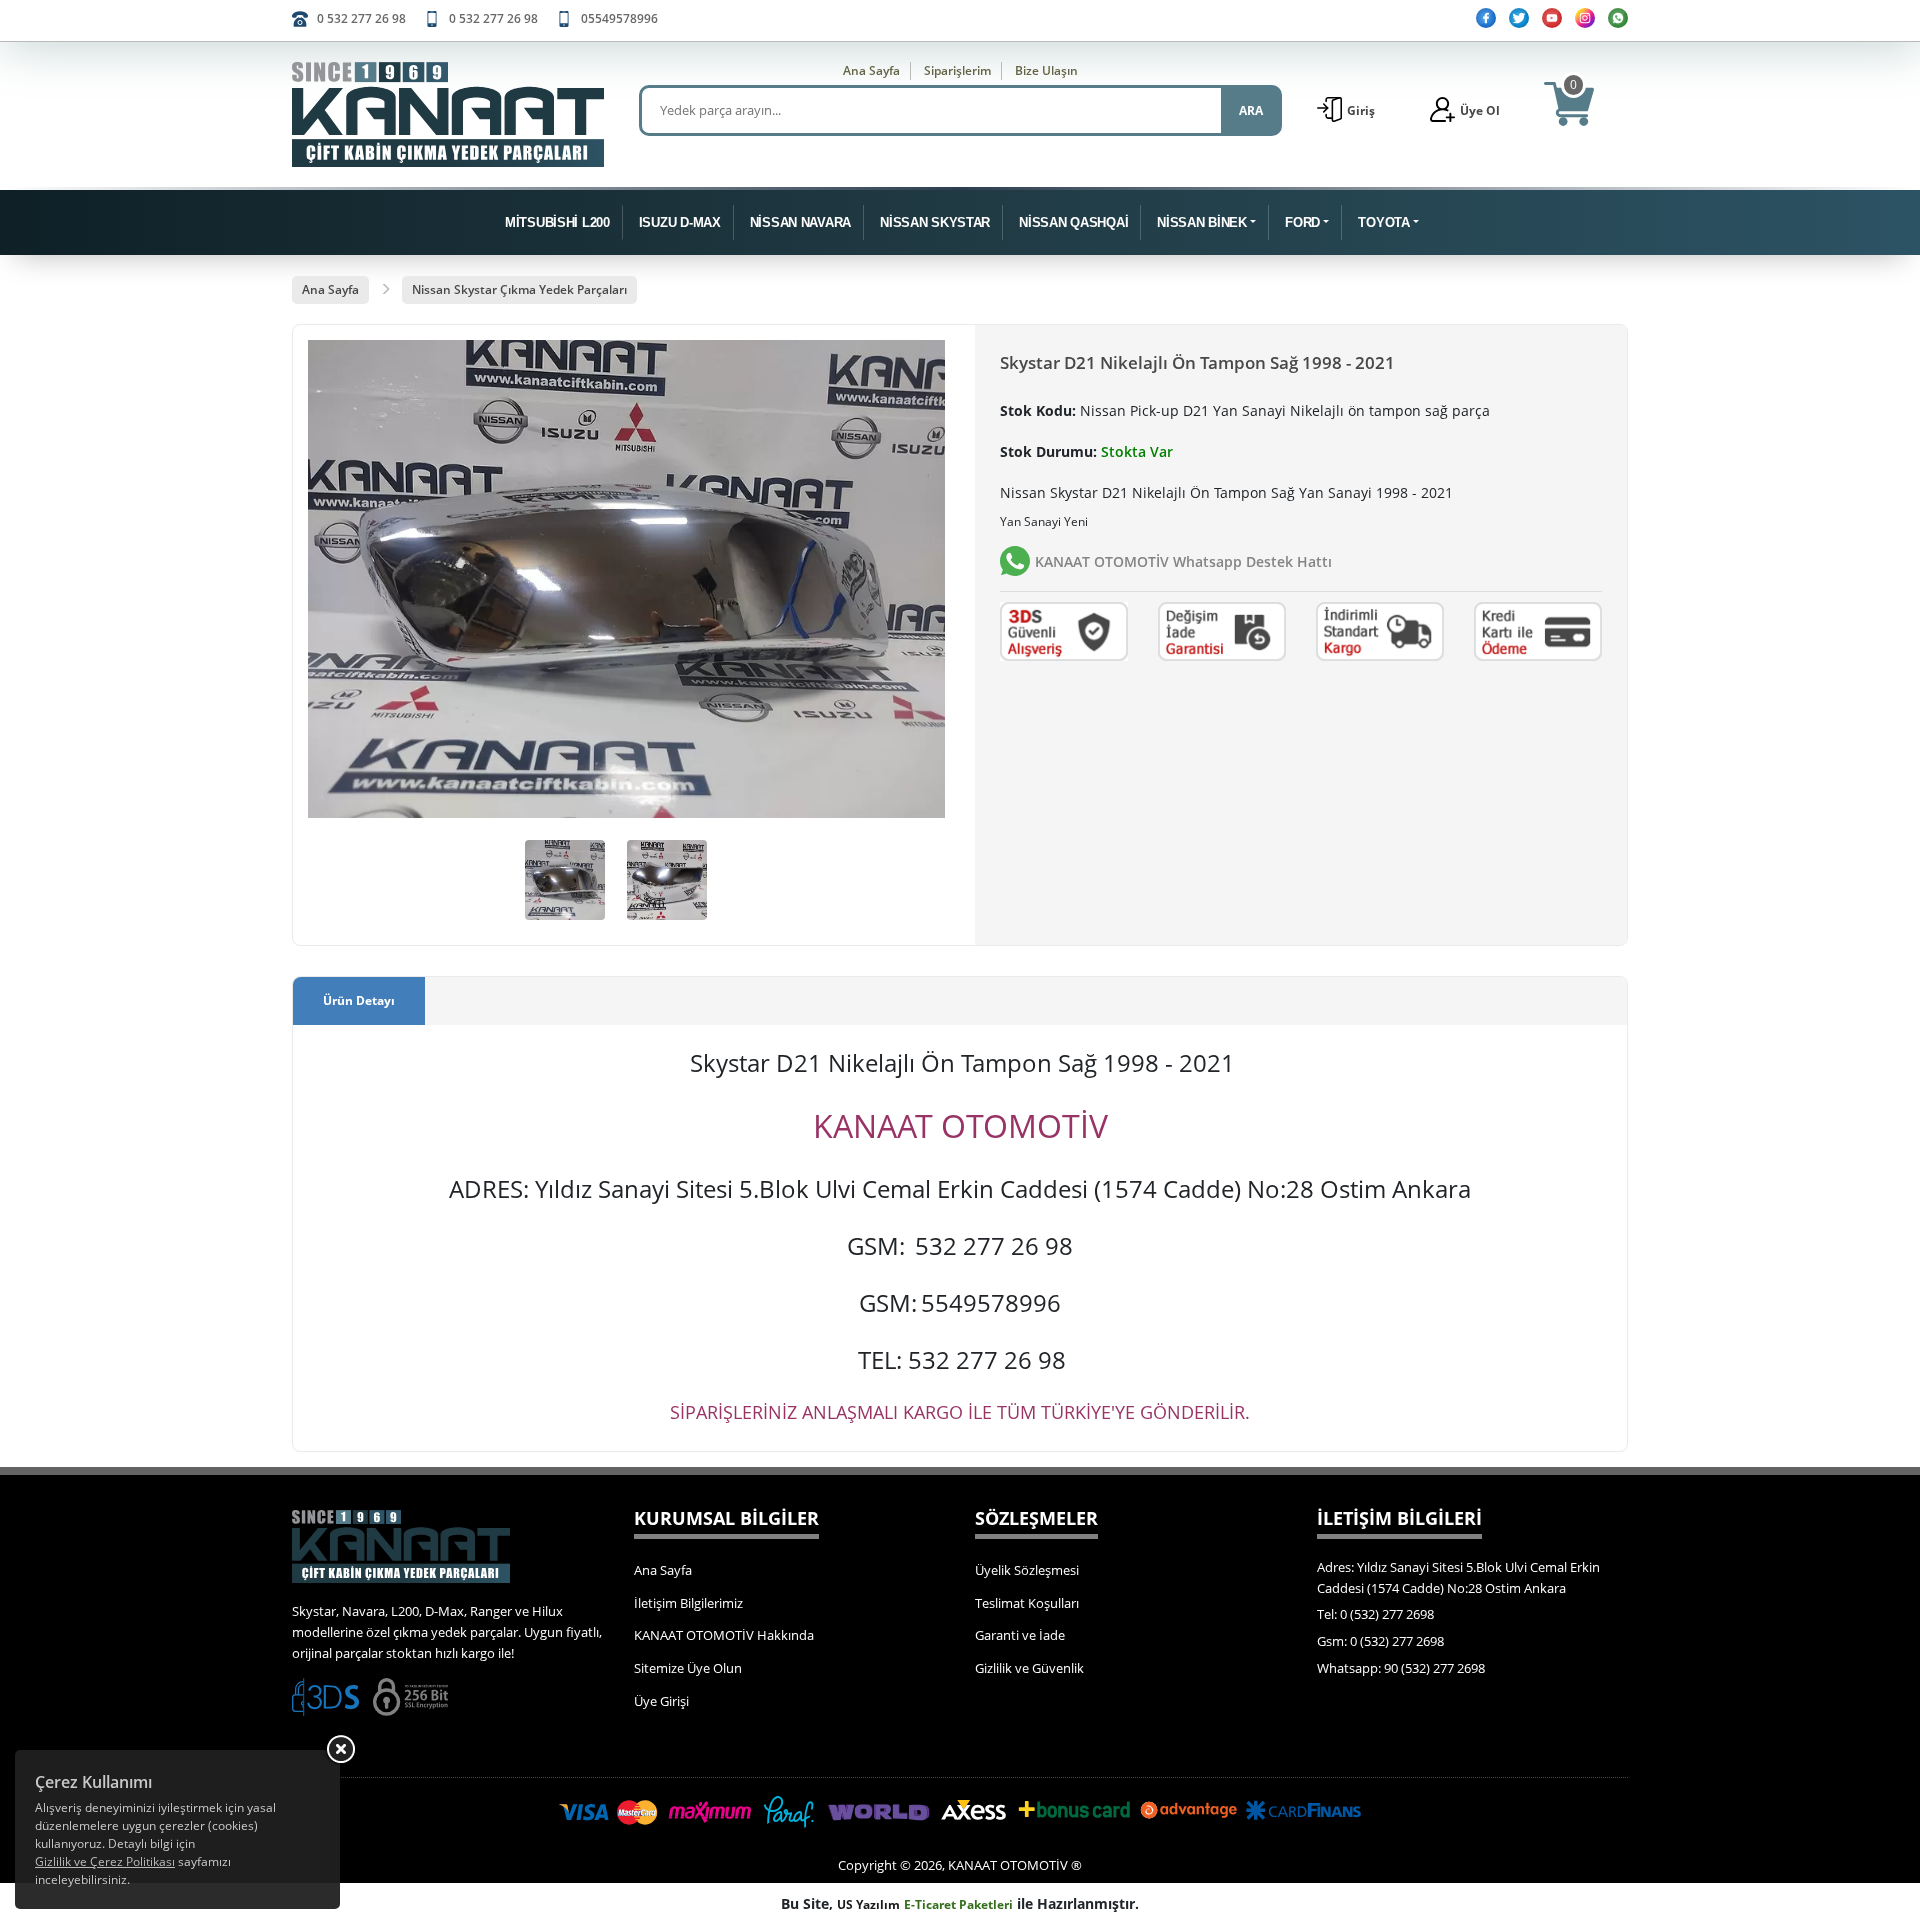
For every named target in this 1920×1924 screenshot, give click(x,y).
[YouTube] (1552, 18)
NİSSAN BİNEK (1202, 222)
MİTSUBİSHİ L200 (557, 222)
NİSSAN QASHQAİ (1073, 222)
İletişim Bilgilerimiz (688, 1603)
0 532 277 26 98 (361, 18)
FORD (1302, 222)
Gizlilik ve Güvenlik (1029, 1668)
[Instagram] (1585, 18)
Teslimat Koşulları (1027, 1603)
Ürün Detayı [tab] (359, 1000)
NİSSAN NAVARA (800, 222)
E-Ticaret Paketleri (958, 1904)
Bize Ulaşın (1046, 70)
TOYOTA (1383, 222)
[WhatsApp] (1618, 18)
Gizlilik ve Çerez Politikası (105, 1861)
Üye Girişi (661, 1701)
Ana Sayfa (871, 70)
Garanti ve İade (1020, 1635)
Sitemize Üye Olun (688, 1668)
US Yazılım (868, 1904)
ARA (1251, 110)
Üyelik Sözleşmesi (1027, 1570)
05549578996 (619, 18)
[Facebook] (1486, 18)
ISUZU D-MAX (680, 222)
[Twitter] (1519, 18)
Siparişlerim (957, 70)
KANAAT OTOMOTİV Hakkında (724, 1635)
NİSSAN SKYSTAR (935, 222)
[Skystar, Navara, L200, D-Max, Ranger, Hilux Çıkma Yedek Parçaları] (448, 114)
